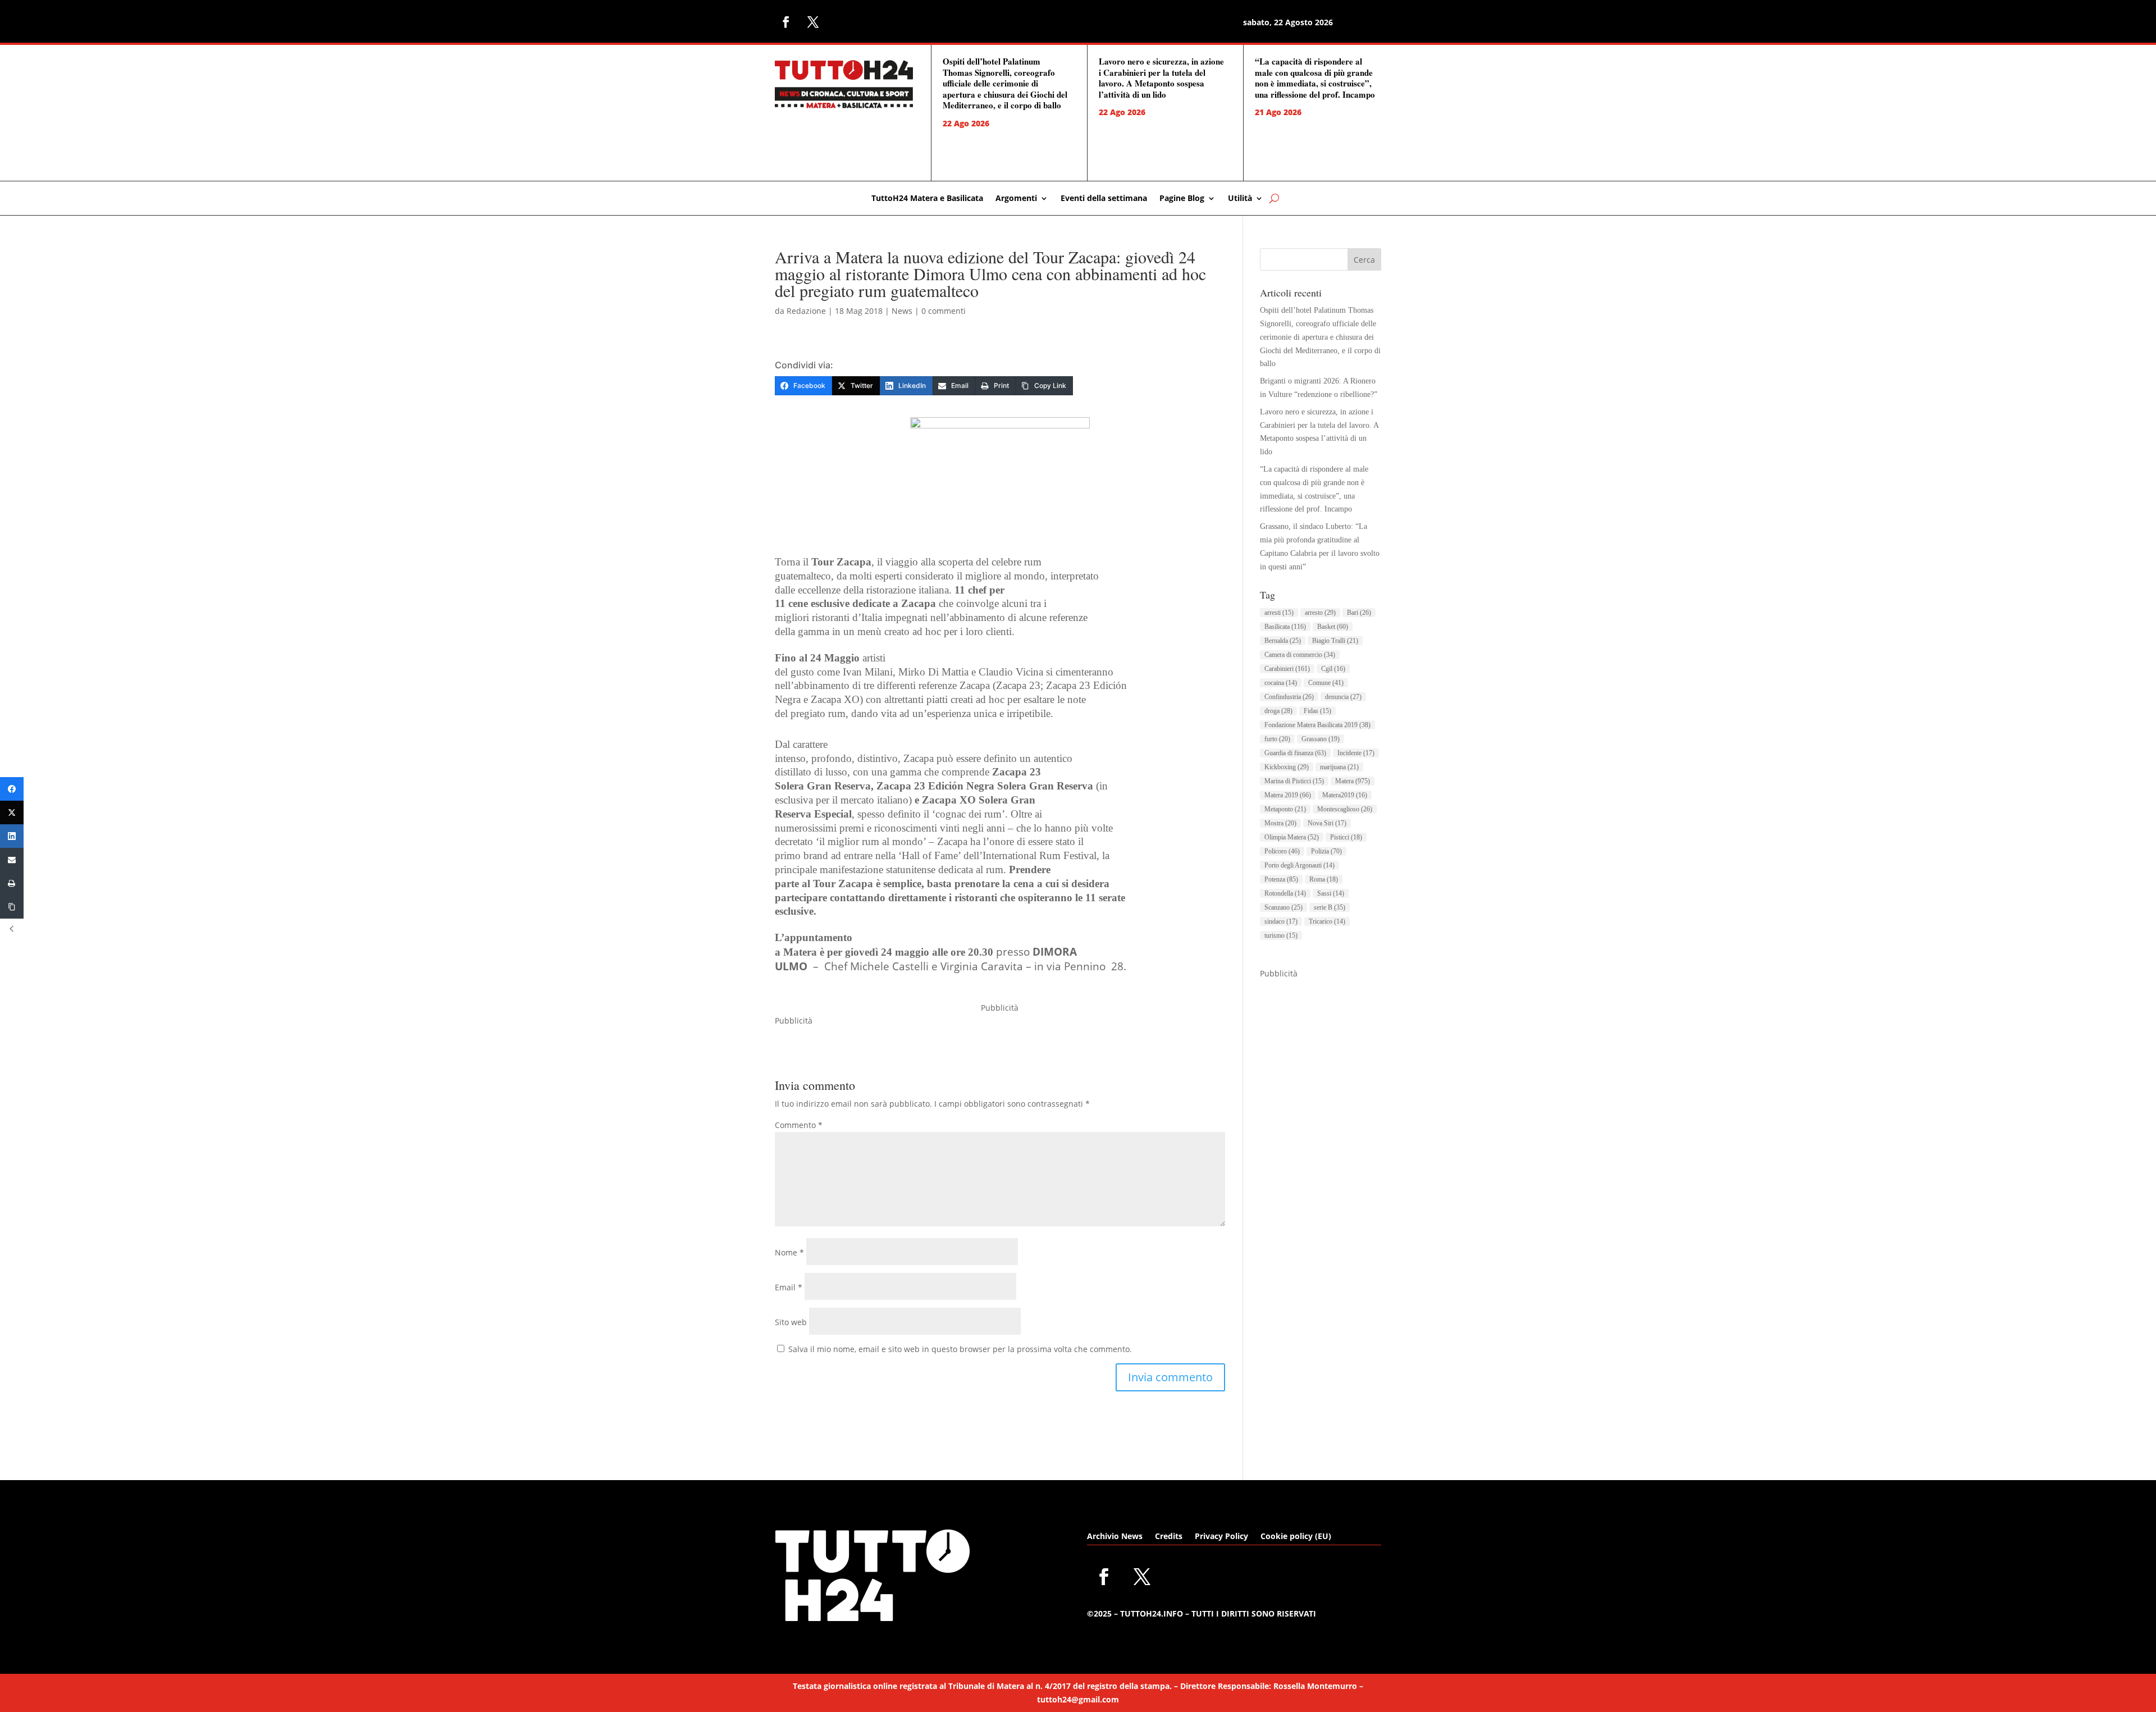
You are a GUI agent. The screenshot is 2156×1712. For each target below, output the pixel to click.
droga (1278, 711)
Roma (1324, 879)
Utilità (1240, 199)
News (902, 311)
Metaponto (1285, 809)
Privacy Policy (1221, 1537)
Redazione (806, 311)
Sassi (1331, 893)
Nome (789, 1252)
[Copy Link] (12, 907)
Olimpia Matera (1292, 837)
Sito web (791, 1322)
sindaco (1281, 921)
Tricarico (1327, 921)
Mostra (1280, 823)
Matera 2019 (1288, 795)
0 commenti (944, 311)
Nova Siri (1327, 823)
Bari (1359, 613)
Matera (1353, 781)
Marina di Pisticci (1294, 781)
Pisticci (1346, 837)
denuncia (1343, 697)
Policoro (1282, 851)
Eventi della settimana (1104, 199)
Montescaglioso (1345, 809)
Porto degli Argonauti (1299, 865)
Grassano (1321, 739)
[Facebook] (12, 789)
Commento (799, 1125)
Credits (1169, 1537)
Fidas (1317, 711)
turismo (1281, 935)
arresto (1320, 613)
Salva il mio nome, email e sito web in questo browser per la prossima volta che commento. (960, 1349)
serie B (1330, 907)
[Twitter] (12, 812)
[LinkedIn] (12, 836)
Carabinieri (1287, 669)
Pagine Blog (1182, 199)
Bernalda (1283, 641)
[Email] (12, 860)
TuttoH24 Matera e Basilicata (927, 199)
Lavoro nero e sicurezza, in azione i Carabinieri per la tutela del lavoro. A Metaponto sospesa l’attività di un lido (1161, 78)
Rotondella (1285, 893)
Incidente (1356, 753)
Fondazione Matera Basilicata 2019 (1317, 725)
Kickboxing (1287, 767)
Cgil (1333, 669)
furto (1277, 739)
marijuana (1339, 767)
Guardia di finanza (1295, 753)
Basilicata (1285, 627)
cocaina (1281, 683)
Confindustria (1289, 697)
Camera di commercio (1300, 655)
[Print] (12, 883)
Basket (1333, 627)
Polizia (1326, 851)
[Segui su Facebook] (786, 22)
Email (789, 1287)
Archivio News (1115, 1537)
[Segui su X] (813, 22)
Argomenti (1016, 199)
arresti (1279, 613)
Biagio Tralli (1335, 641)
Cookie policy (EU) (1296, 1537)
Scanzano (1283, 907)
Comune (1326, 683)
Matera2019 (1345, 795)
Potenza (1281, 879)
